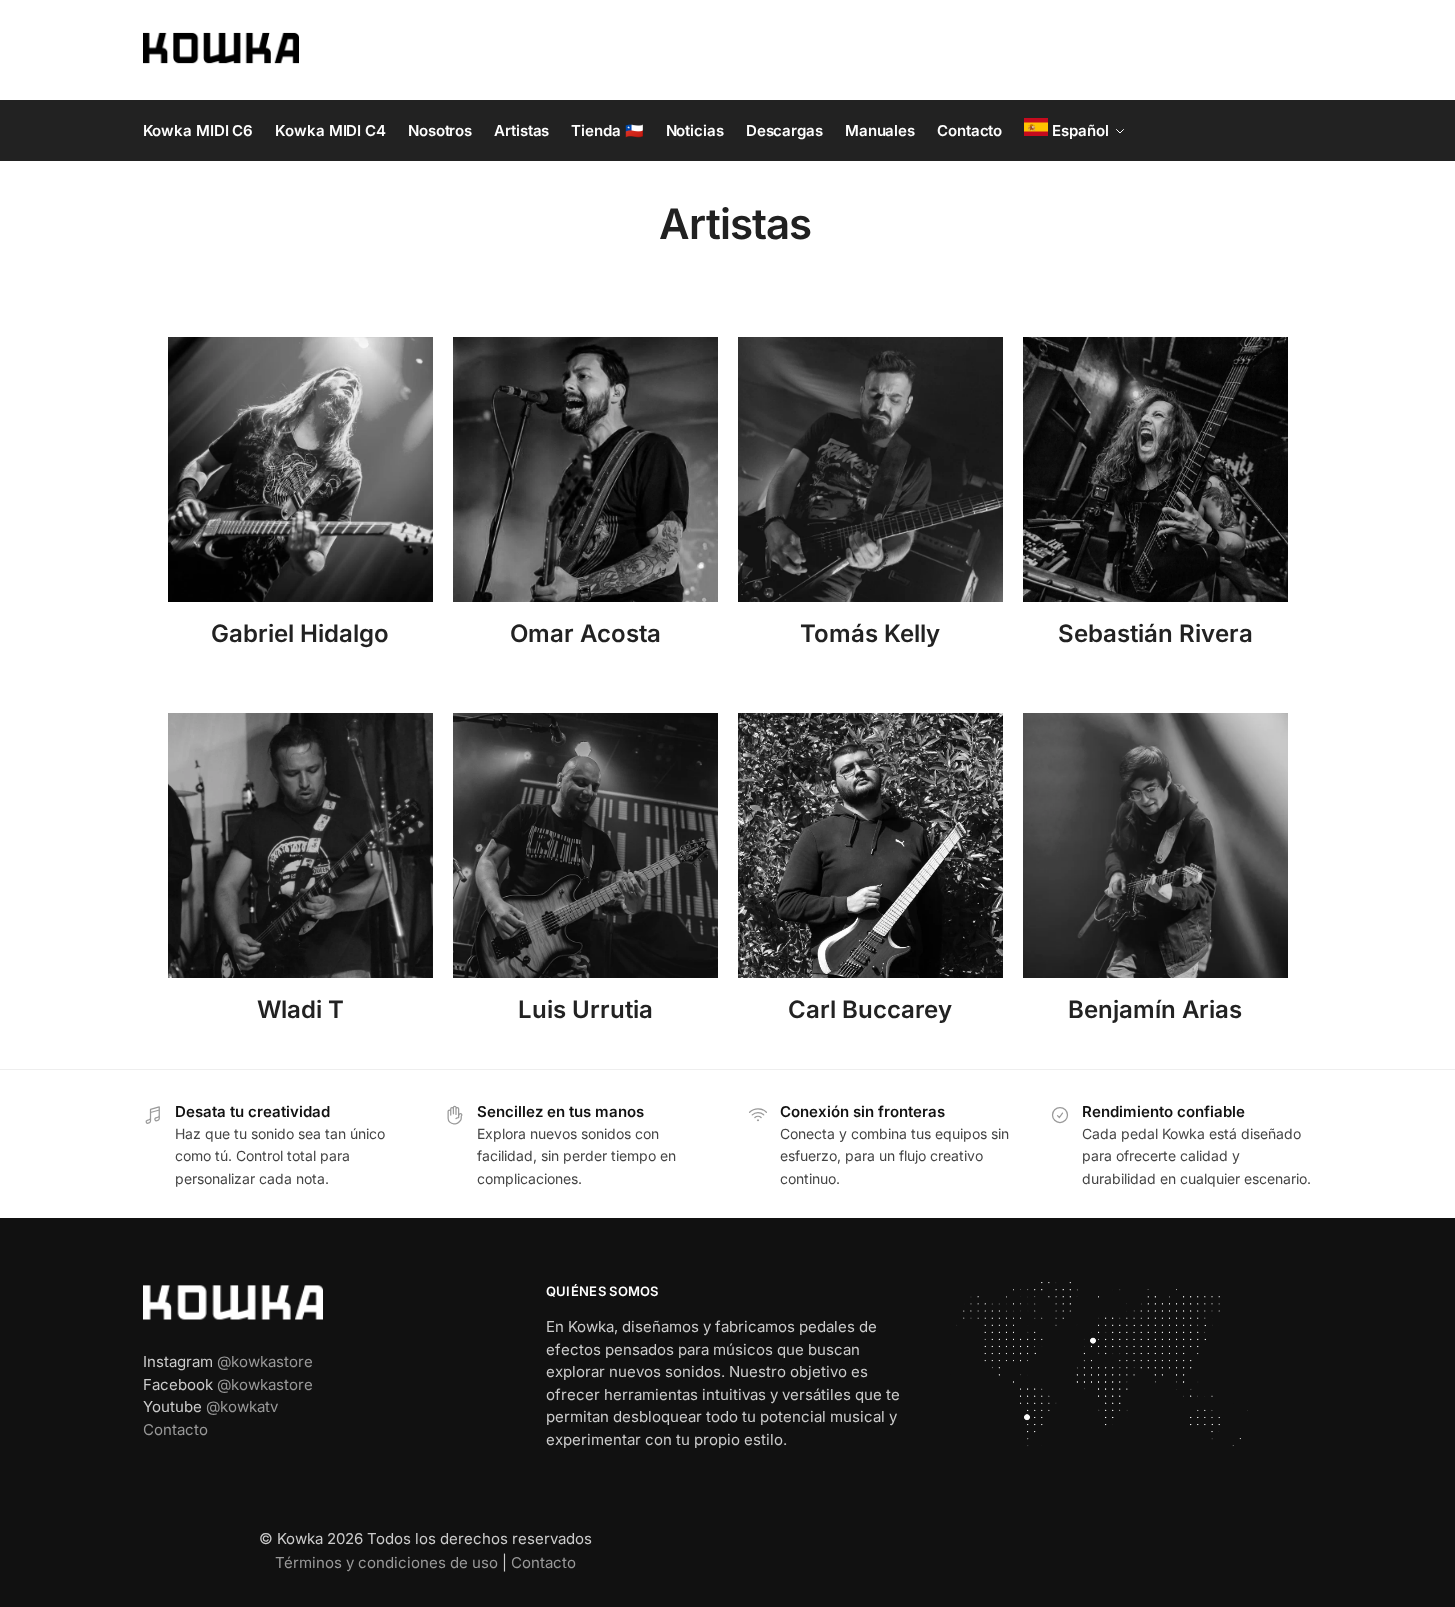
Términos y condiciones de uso (386, 1562)
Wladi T (300, 1009)
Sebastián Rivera (1155, 633)
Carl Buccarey (870, 1009)
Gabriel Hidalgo (300, 633)
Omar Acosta (585, 633)
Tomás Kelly (870, 633)
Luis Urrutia (585, 1009)
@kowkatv (242, 1406)
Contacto (175, 1429)
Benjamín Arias (1155, 1009)
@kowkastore (265, 1361)
